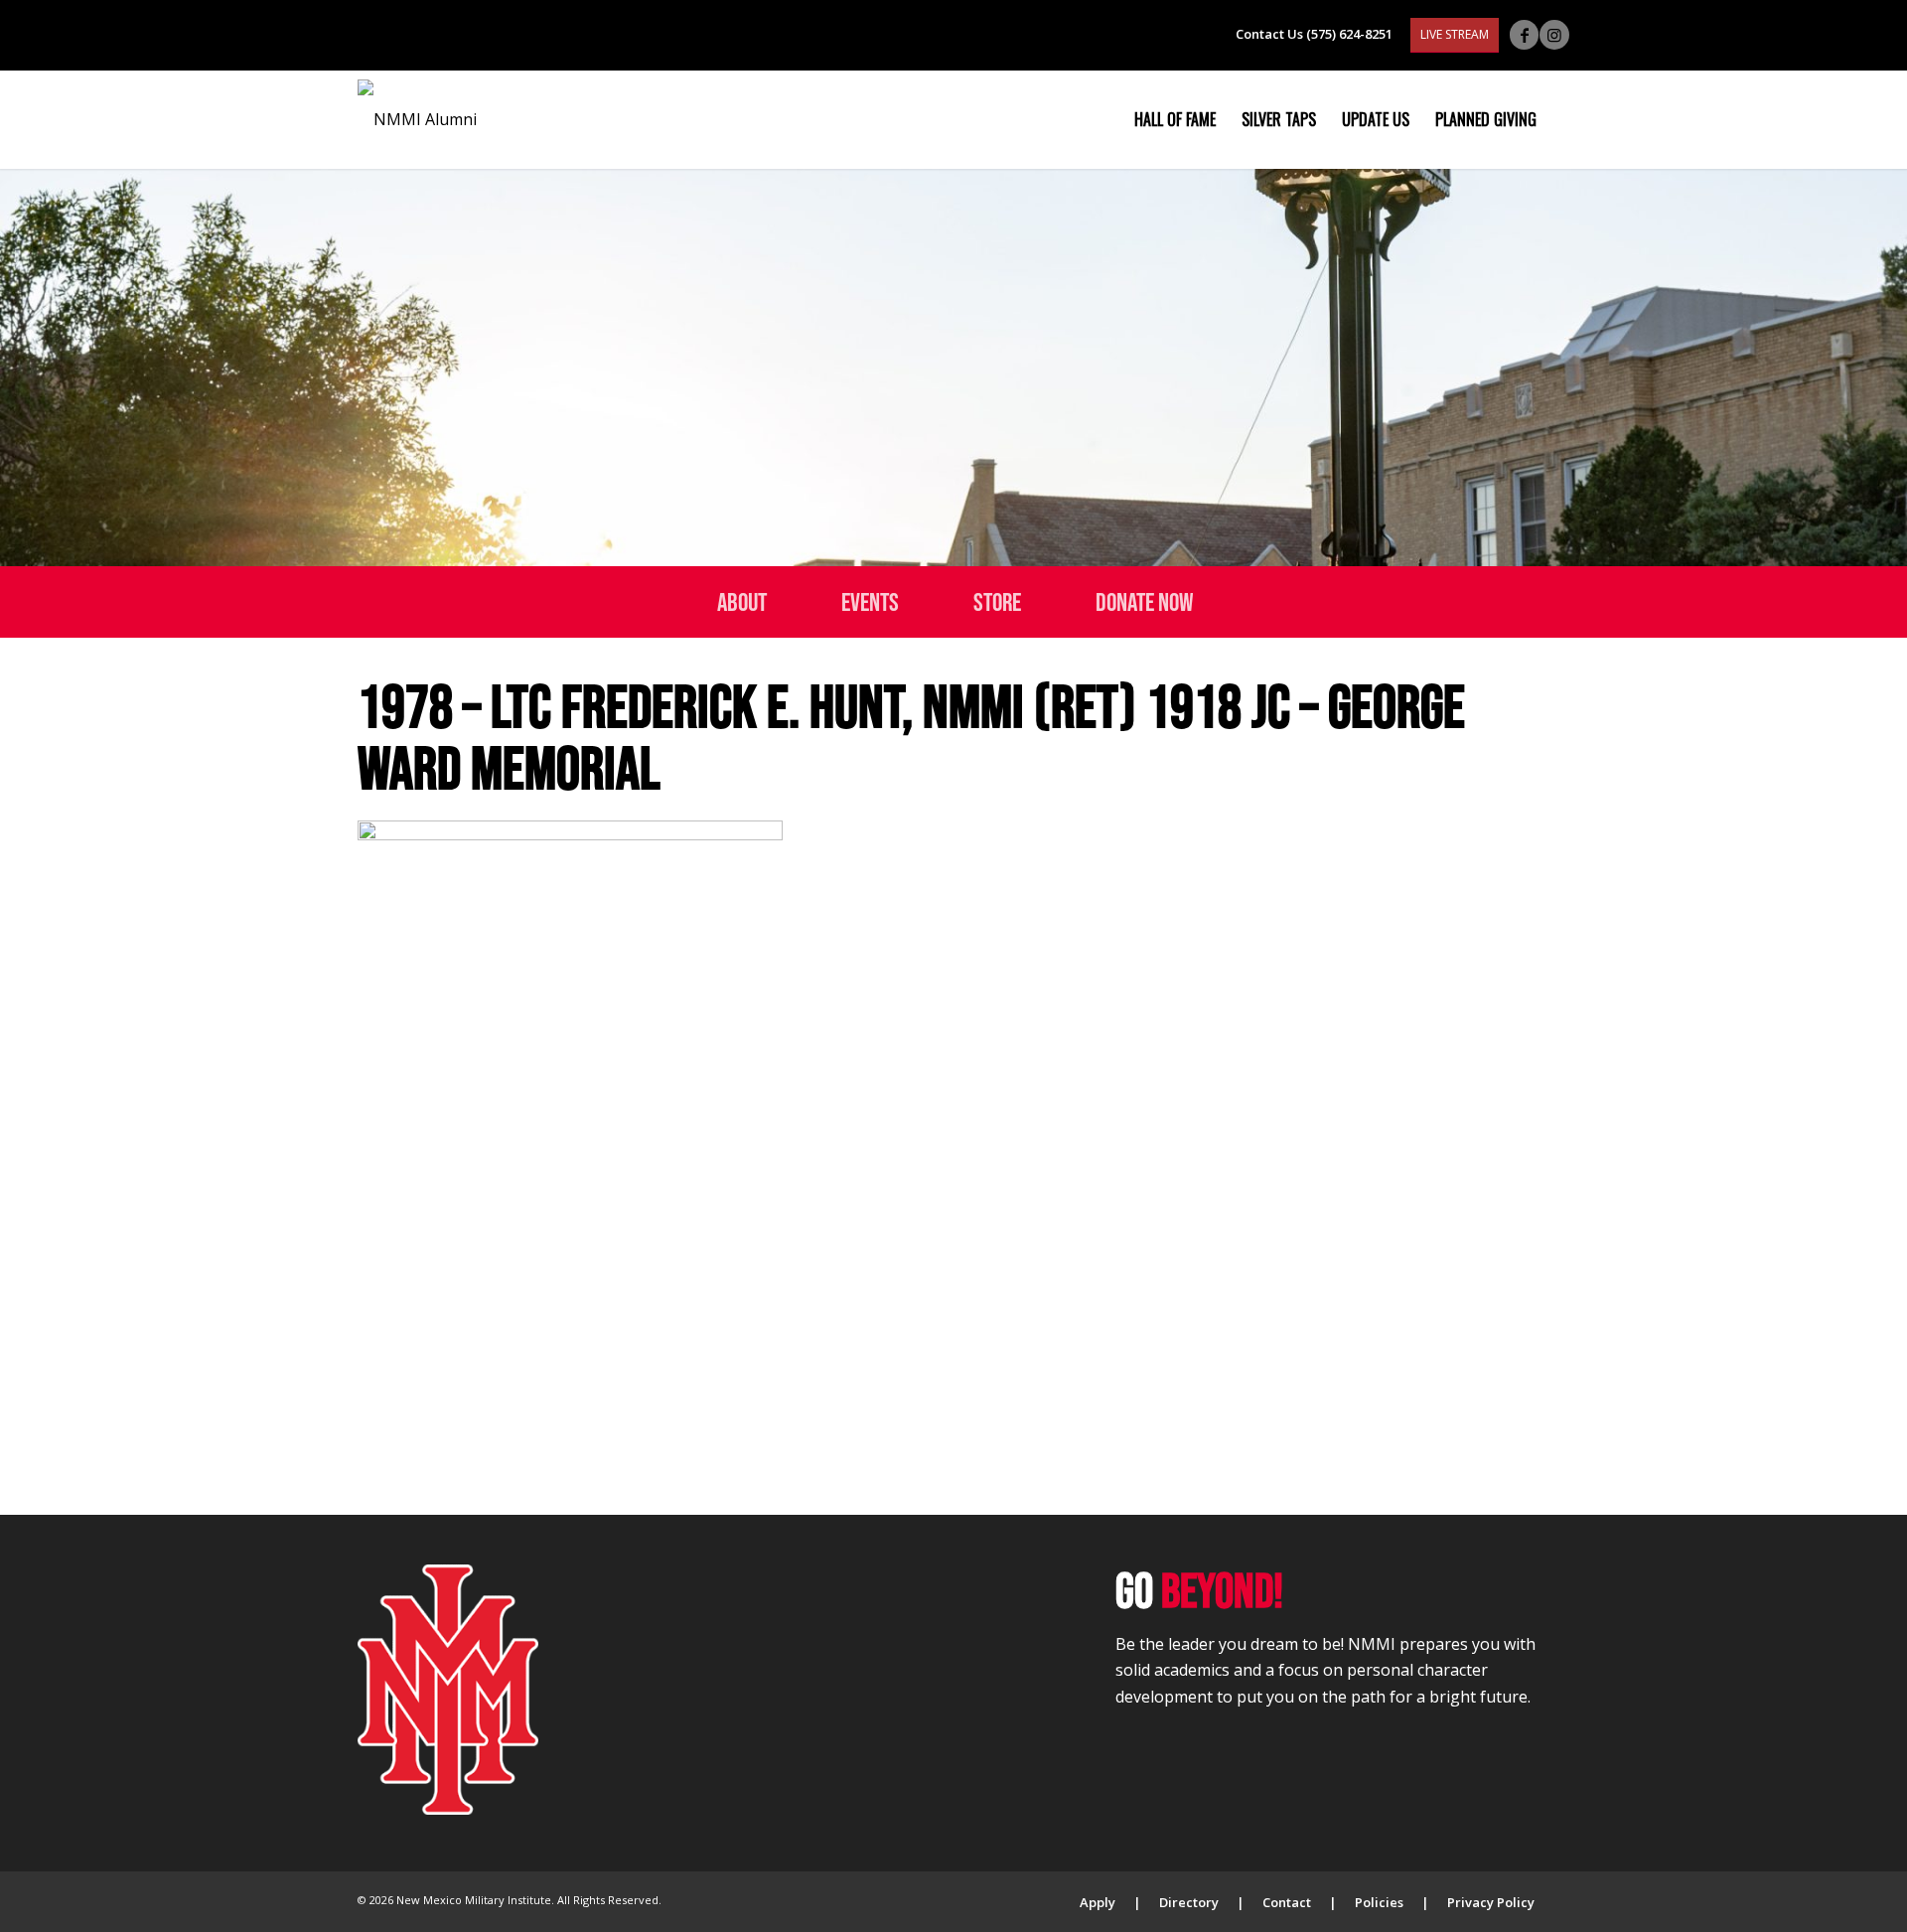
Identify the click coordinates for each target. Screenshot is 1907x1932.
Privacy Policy (1491, 1902)
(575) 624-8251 (1349, 34)
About (742, 601)
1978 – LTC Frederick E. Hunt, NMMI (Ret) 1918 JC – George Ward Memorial (911, 737)
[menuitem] (1175, 119)
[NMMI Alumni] (417, 119)
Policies (1379, 1902)
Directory (1189, 1902)
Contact (1287, 1902)
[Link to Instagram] (1554, 35)
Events (870, 601)
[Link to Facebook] (1524, 35)
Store (997, 601)
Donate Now (1144, 601)
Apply (1098, 1902)
